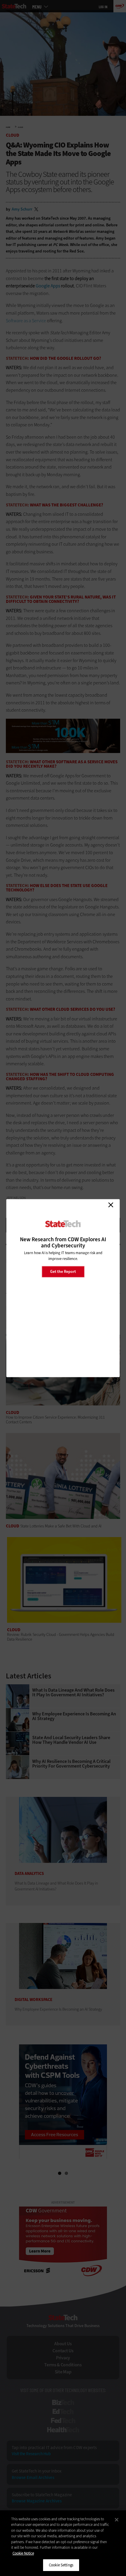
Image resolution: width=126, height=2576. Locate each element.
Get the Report (63, 1272)
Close (111, 1205)
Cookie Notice (23, 2553)
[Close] (117, 2520)
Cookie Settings (61, 2565)
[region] (63, 2543)
